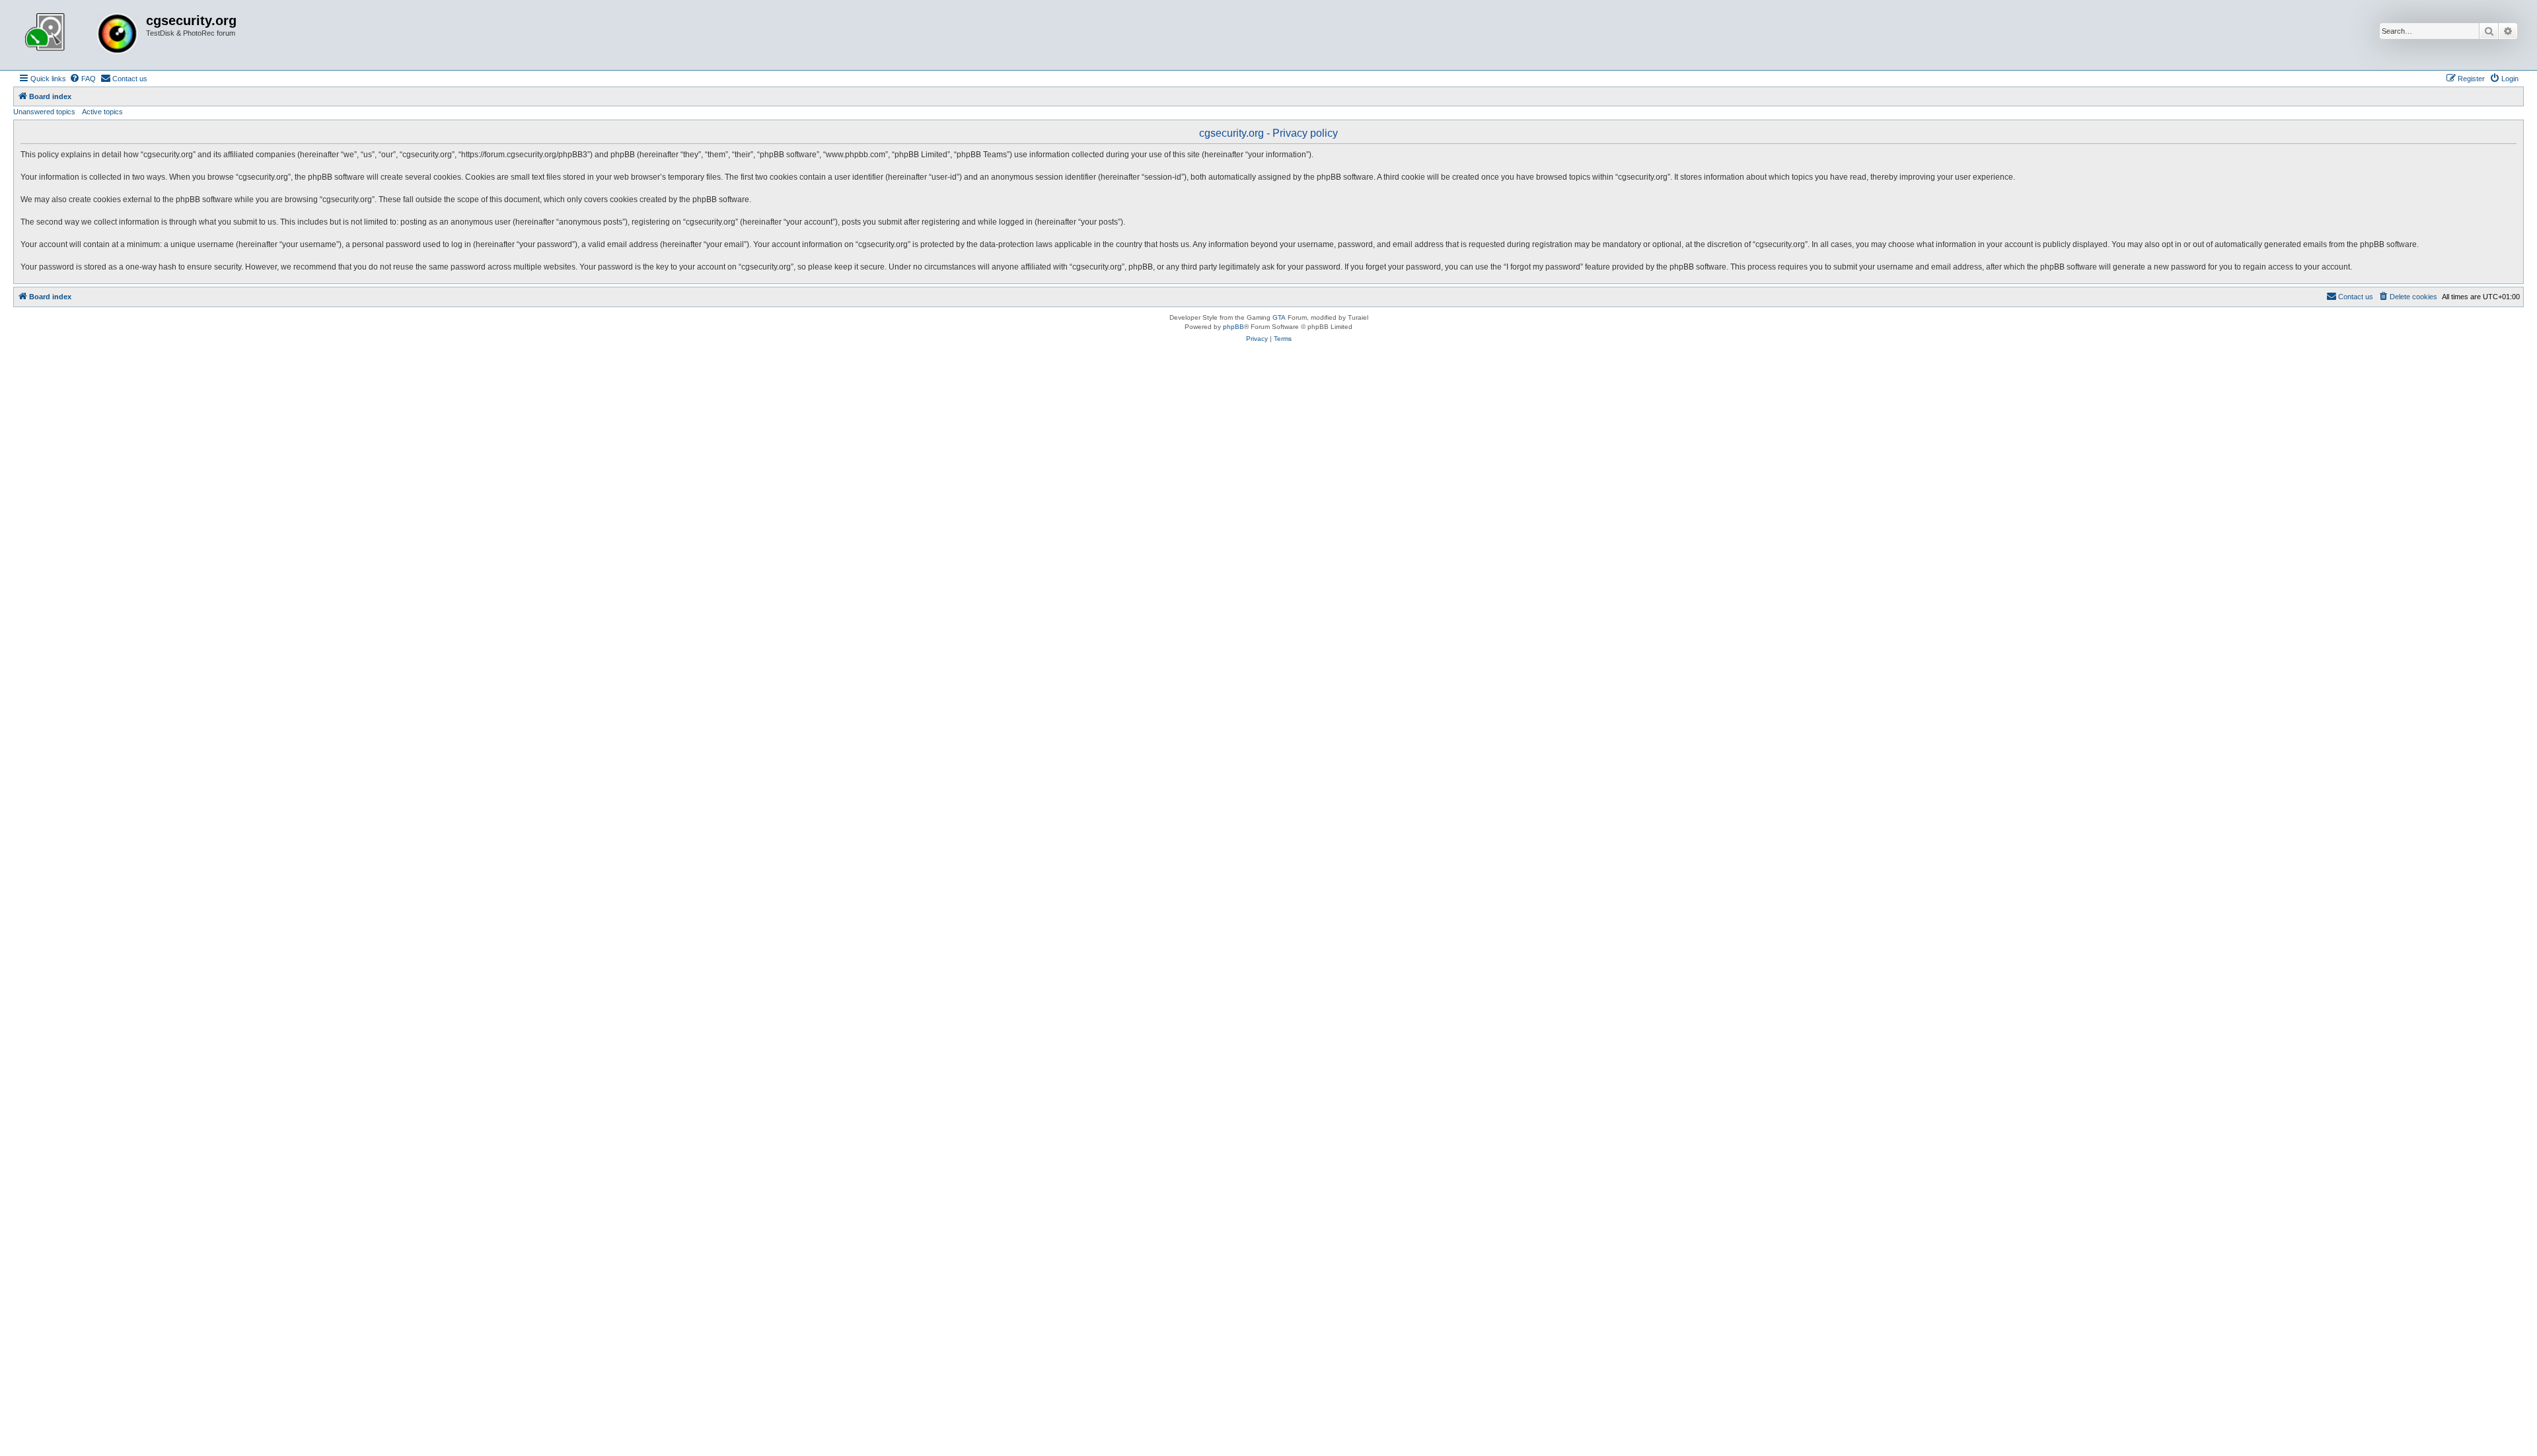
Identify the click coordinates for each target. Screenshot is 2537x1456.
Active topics (102, 112)
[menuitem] (83, 79)
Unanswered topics (44, 112)
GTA (1279, 317)
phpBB (1233, 327)
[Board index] (81, 35)
